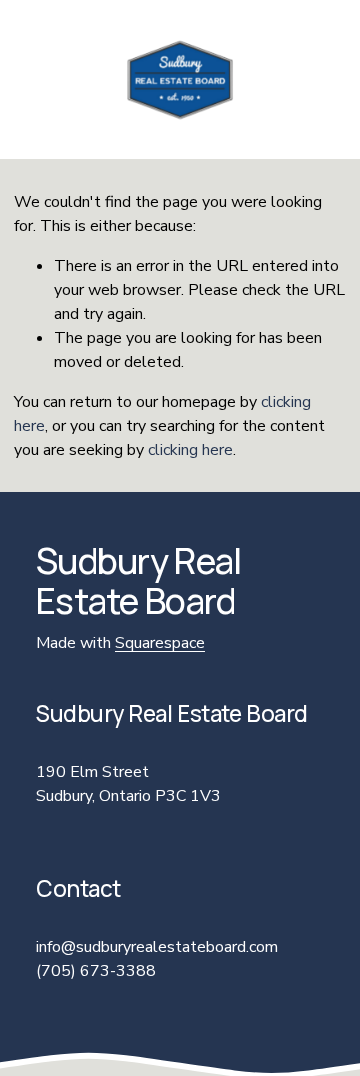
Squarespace (160, 643)
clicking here (190, 450)
